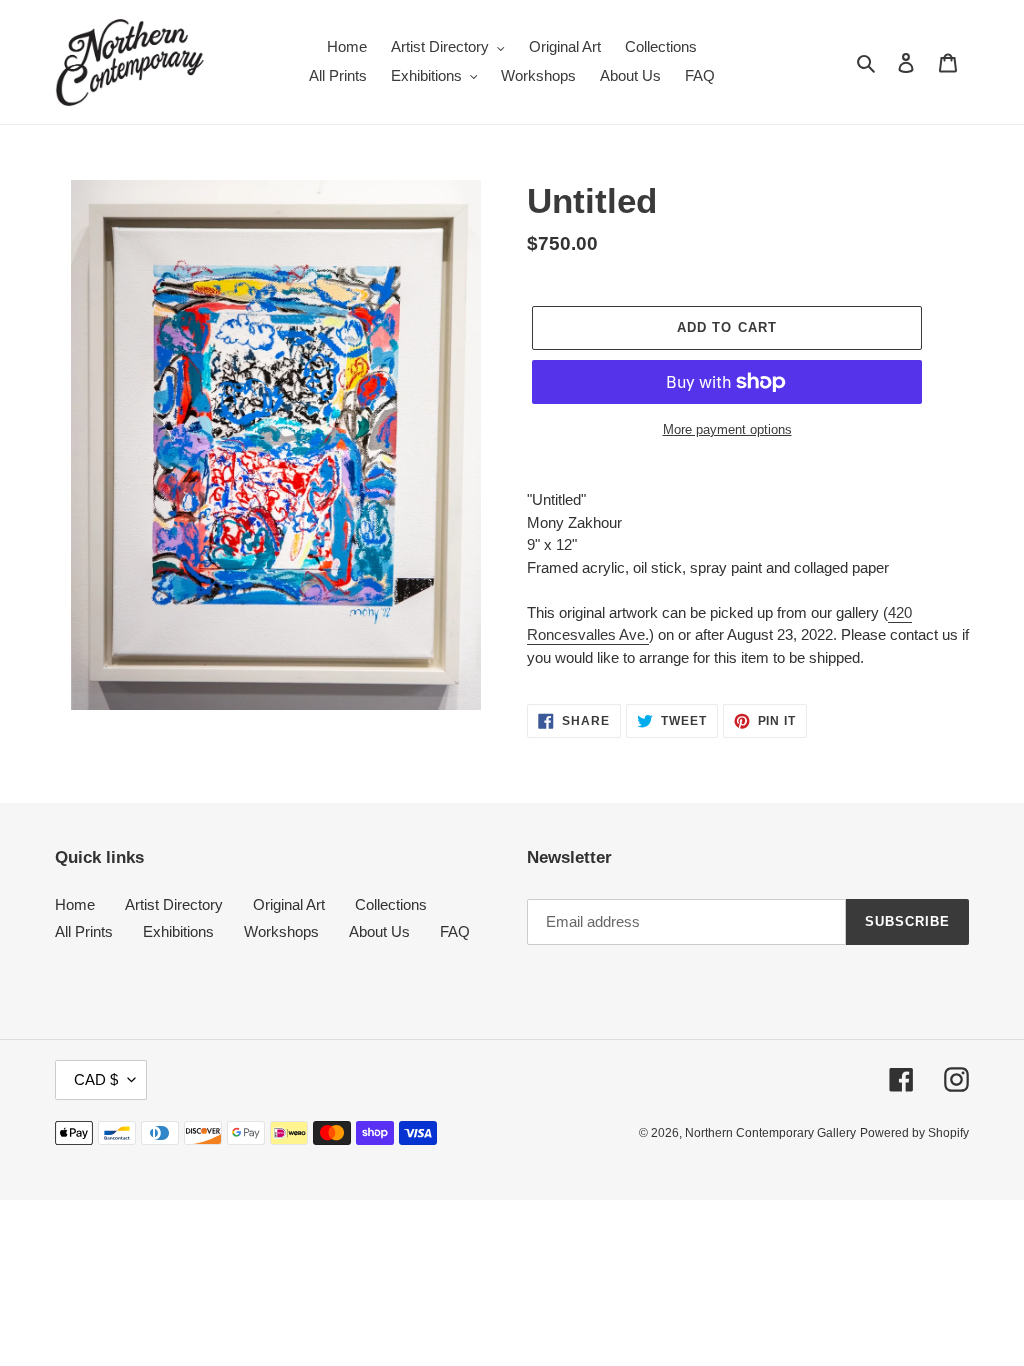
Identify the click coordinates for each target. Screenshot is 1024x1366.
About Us (379, 931)
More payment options (727, 429)
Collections (391, 904)
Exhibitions (178, 931)
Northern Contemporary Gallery (770, 1133)
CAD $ (96, 1079)
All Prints (84, 931)
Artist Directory (174, 904)
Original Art (289, 904)
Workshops (281, 931)
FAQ (455, 931)
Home (75, 904)
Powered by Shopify (914, 1133)
